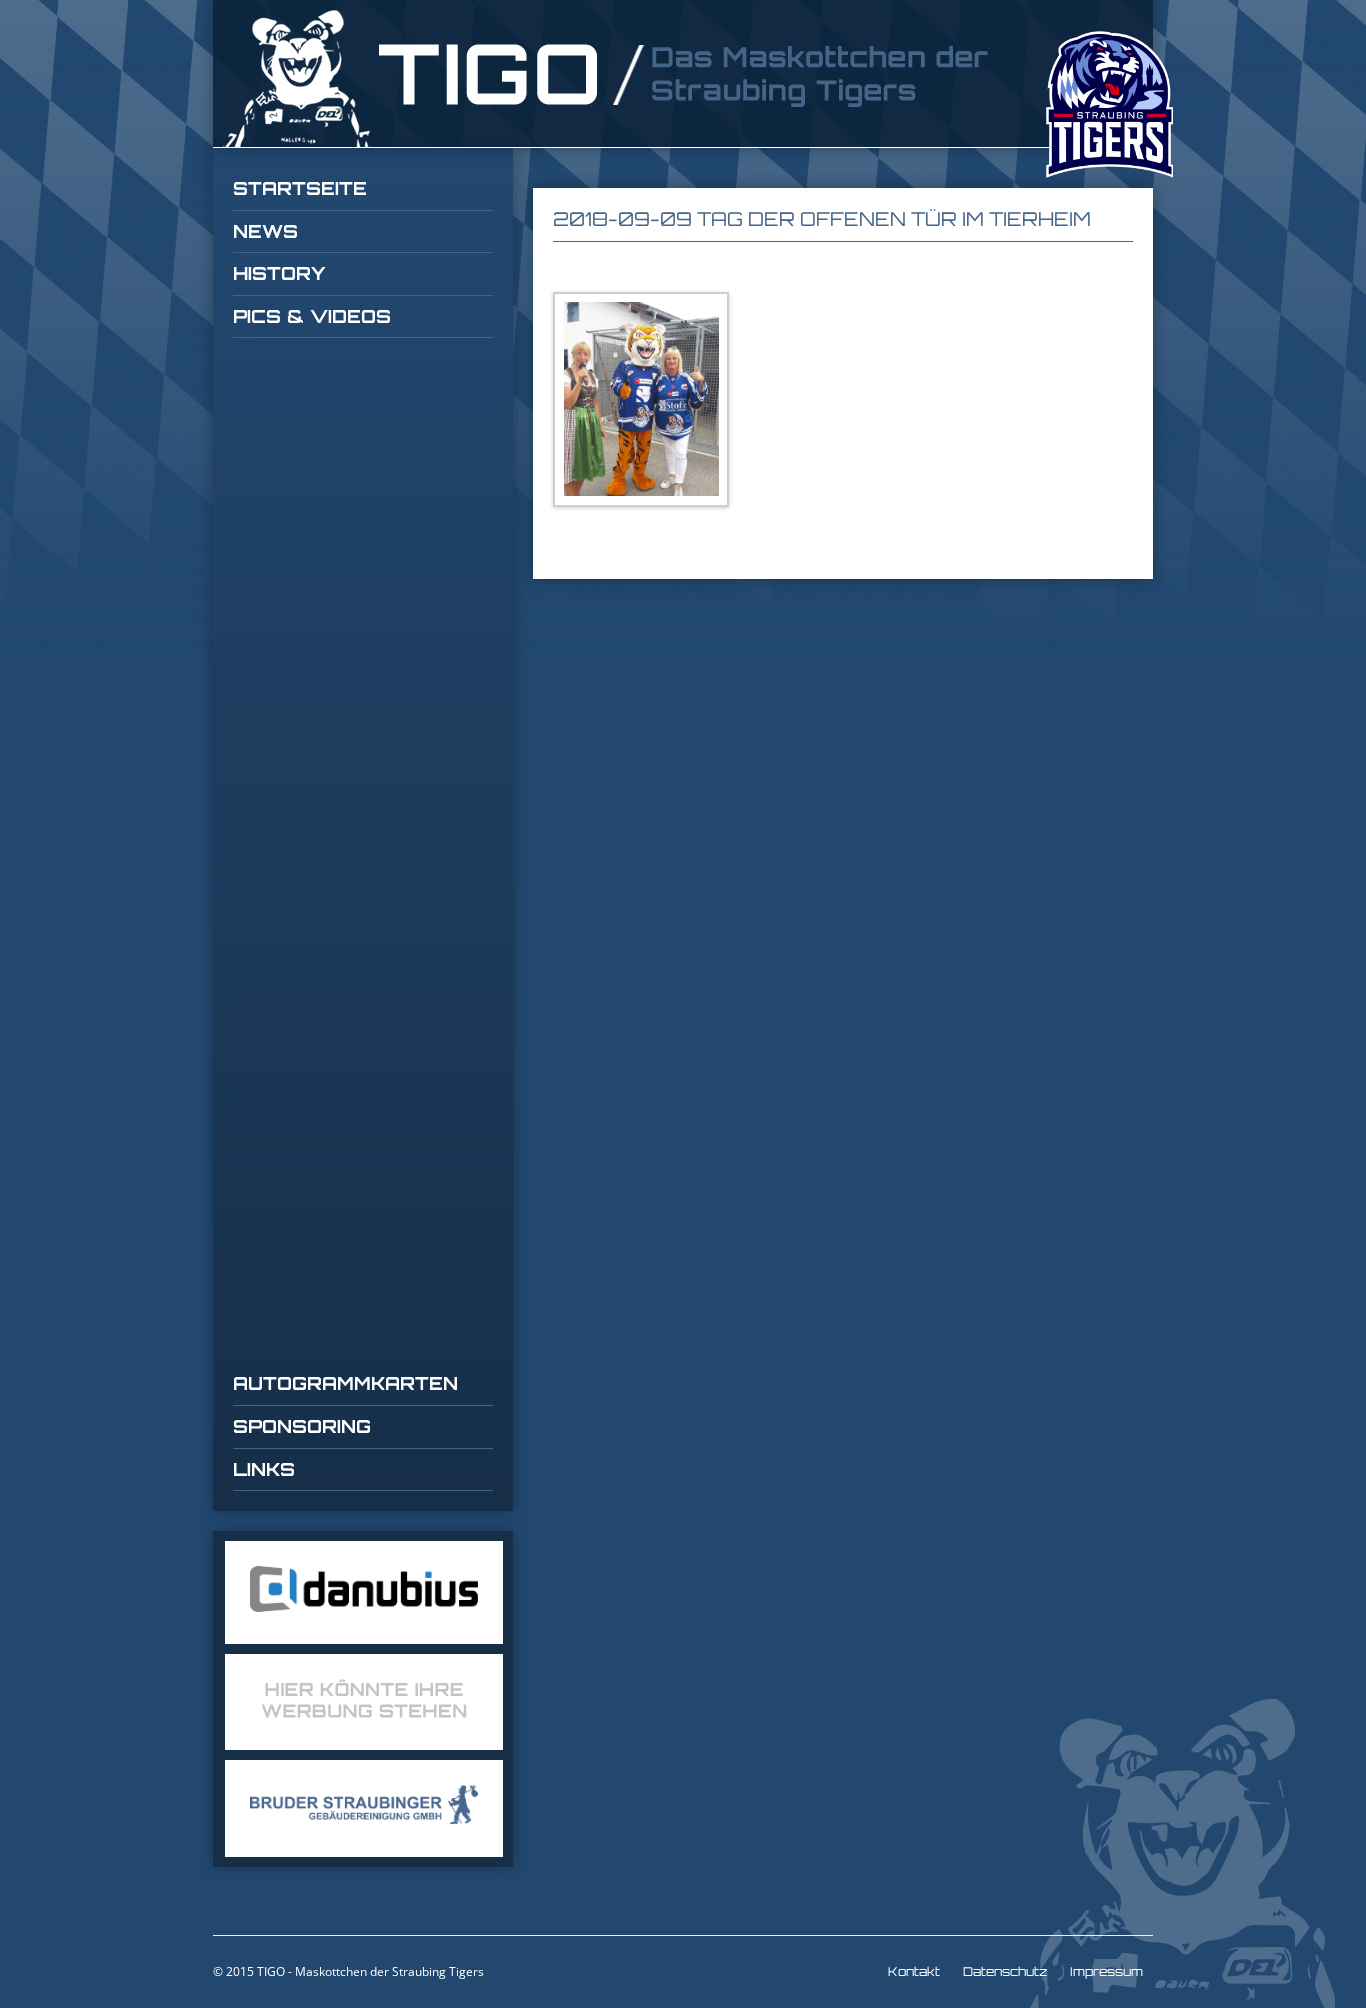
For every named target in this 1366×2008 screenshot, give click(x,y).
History (279, 273)
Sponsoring (302, 1426)
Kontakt (914, 1971)
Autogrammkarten (345, 1383)
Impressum (1106, 1971)
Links (264, 1469)
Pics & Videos (312, 316)
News (265, 231)
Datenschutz (1005, 1971)
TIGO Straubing (608, 78)
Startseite (300, 188)
